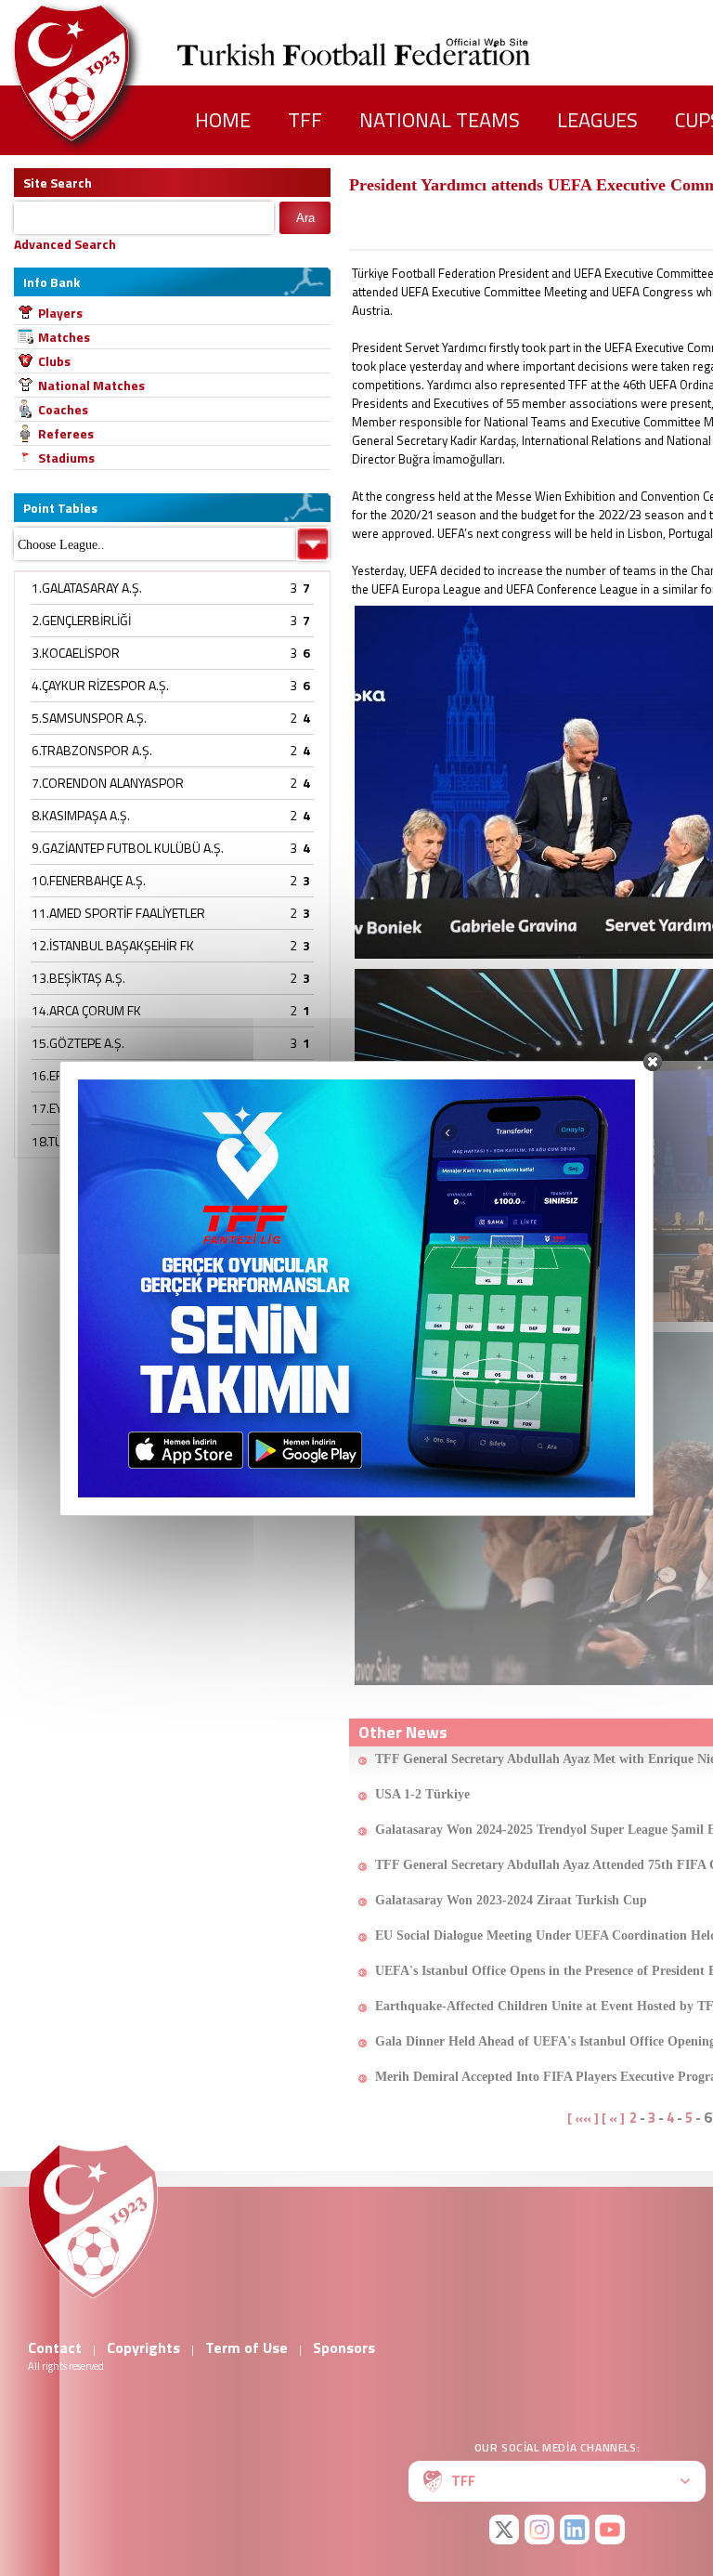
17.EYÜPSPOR (71, 1108)
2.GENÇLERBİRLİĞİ (81, 620)
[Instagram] (539, 2530)
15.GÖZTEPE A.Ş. (78, 1043)
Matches (64, 337)
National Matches (91, 385)
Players (60, 313)
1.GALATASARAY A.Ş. (87, 588)
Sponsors (344, 2347)
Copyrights (143, 2347)
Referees (66, 433)
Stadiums (66, 458)
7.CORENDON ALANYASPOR (108, 783)
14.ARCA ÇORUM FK (86, 1010)
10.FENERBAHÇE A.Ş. (89, 880)
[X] (504, 2530)
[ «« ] (583, 2118)
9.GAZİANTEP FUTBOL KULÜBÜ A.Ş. (128, 848)
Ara (305, 218)
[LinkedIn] (575, 2530)
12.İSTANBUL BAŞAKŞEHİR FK (113, 945)
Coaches (63, 409)
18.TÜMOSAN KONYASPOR (105, 1141)
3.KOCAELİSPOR (76, 653)
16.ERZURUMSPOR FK (94, 1075)
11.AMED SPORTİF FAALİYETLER (118, 913)
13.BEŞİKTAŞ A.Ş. (78, 978)
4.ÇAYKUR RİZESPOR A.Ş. (100, 685)
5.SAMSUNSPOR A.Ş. (89, 718)
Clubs (54, 361)
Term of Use (246, 2347)
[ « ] (613, 2118)
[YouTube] (610, 2530)
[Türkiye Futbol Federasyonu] (102, 73)
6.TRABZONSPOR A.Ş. (92, 750)
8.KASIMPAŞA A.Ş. (81, 815)
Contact (55, 2347)
